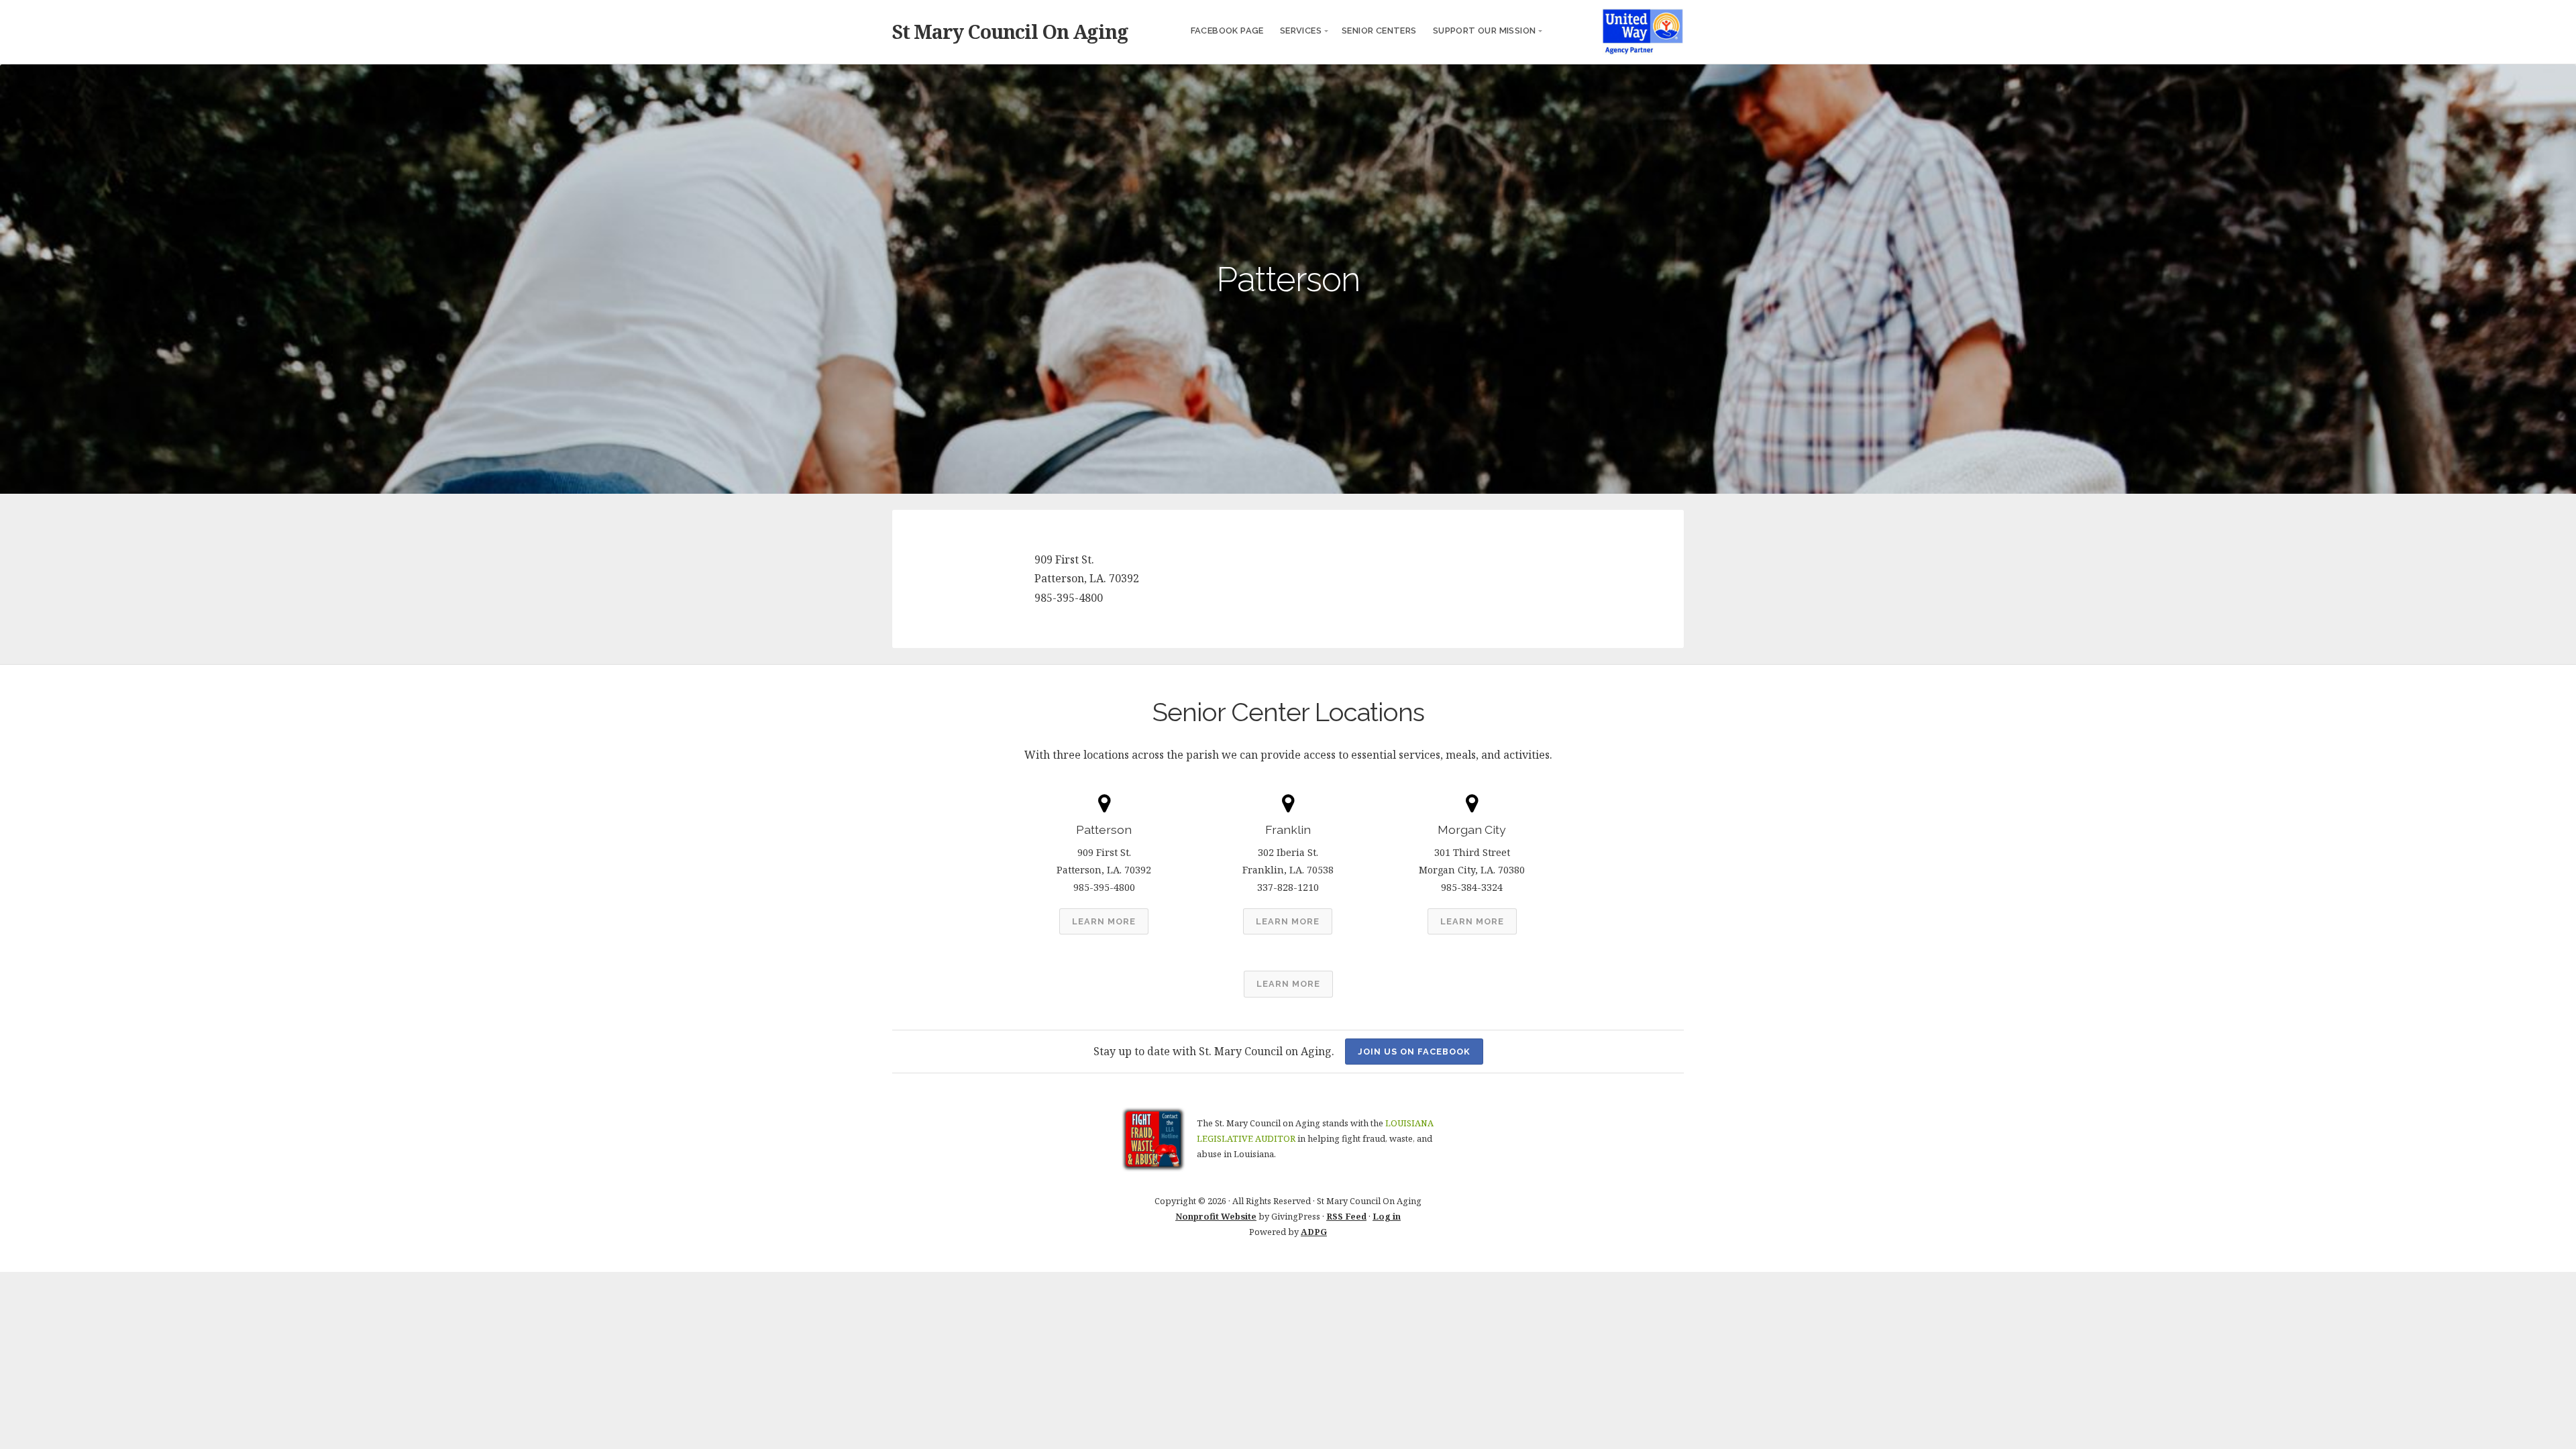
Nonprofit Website (1216, 1216)
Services (1301, 31)
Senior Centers (1379, 31)
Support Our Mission (1485, 31)
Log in (1387, 1216)
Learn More (1104, 921)
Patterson (1104, 829)
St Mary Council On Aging (1010, 31)
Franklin (1288, 829)
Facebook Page (1227, 31)
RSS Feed (1346, 1216)
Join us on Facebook (1414, 1052)
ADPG (1314, 1232)
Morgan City (1472, 829)
